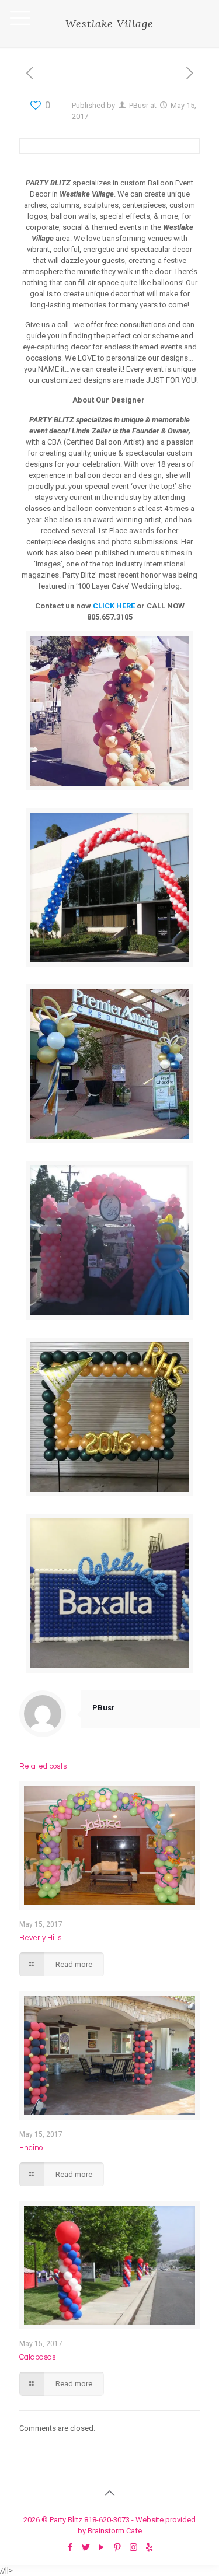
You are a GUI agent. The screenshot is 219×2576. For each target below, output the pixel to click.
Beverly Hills (40, 1938)
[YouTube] (102, 2547)
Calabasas (37, 2357)
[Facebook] (70, 2547)
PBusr (139, 105)
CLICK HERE (114, 606)
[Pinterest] (118, 2547)
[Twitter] (86, 2547)
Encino (31, 2148)
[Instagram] (133, 2547)
